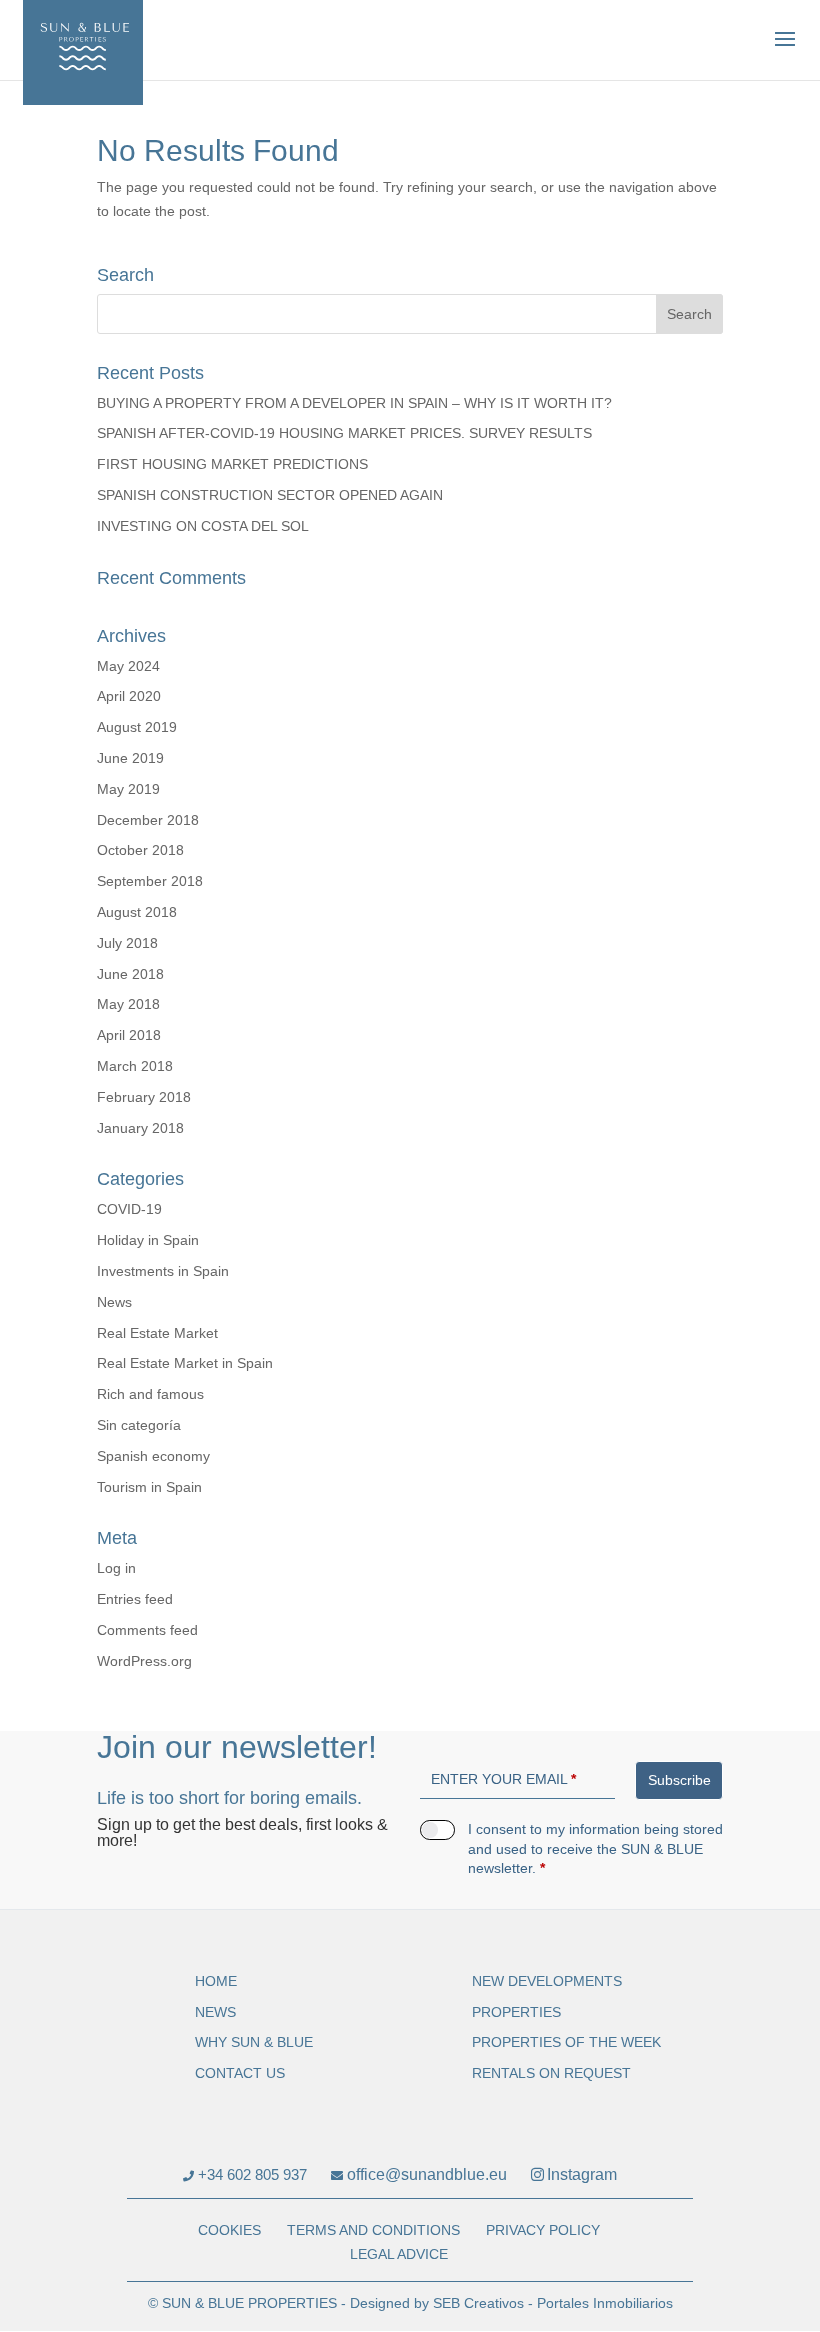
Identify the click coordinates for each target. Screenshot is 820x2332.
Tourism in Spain (149, 1487)
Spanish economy (153, 1456)
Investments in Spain (163, 1271)
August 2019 (137, 727)
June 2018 (130, 974)
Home (216, 1981)
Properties (516, 2012)
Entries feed (135, 1599)
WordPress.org (144, 1661)
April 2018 (129, 1035)
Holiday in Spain (148, 1240)
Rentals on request (551, 2073)
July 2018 (127, 943)
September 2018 (150, 881)
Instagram (582, 2174)
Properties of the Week (566, 2042)
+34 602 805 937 (250, 2174)
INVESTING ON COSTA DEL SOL (203, 526)
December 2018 (148, 820)
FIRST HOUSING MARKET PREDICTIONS (232, 464)
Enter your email (503, 1779)
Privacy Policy (543, 2230)
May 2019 (128, 789)
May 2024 (128, 666)
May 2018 (128, 1004)
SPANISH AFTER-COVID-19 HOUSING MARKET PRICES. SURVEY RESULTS (344, 433)
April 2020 (129, 696)
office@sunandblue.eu (425, 2174)
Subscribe (679, 1780)
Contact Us (240, 2073)
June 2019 (130, 758)
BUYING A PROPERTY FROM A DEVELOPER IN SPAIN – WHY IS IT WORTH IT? (354, 403)
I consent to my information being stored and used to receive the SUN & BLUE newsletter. (595, 1848)
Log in (116, 1568)
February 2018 (144, 1097)
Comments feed (147, 1630)
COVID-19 (129, 1209)
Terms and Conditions (373, 2230)
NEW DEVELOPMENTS (547, 1981)
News (114, 1302)
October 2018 (140, 850)
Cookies (229, 2230)
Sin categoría (139, 1425)
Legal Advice (399, 2254)
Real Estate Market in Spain (185, 1363)
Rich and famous (150, 1394)
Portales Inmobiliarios (605, 2303)
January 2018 (140, 1128)
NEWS (215, 2012)
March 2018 (135, 1066)
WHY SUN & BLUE (254, 2042)
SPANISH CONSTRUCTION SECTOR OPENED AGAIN (270, 495)
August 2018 (137, 912)
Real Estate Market (157, 1333)
